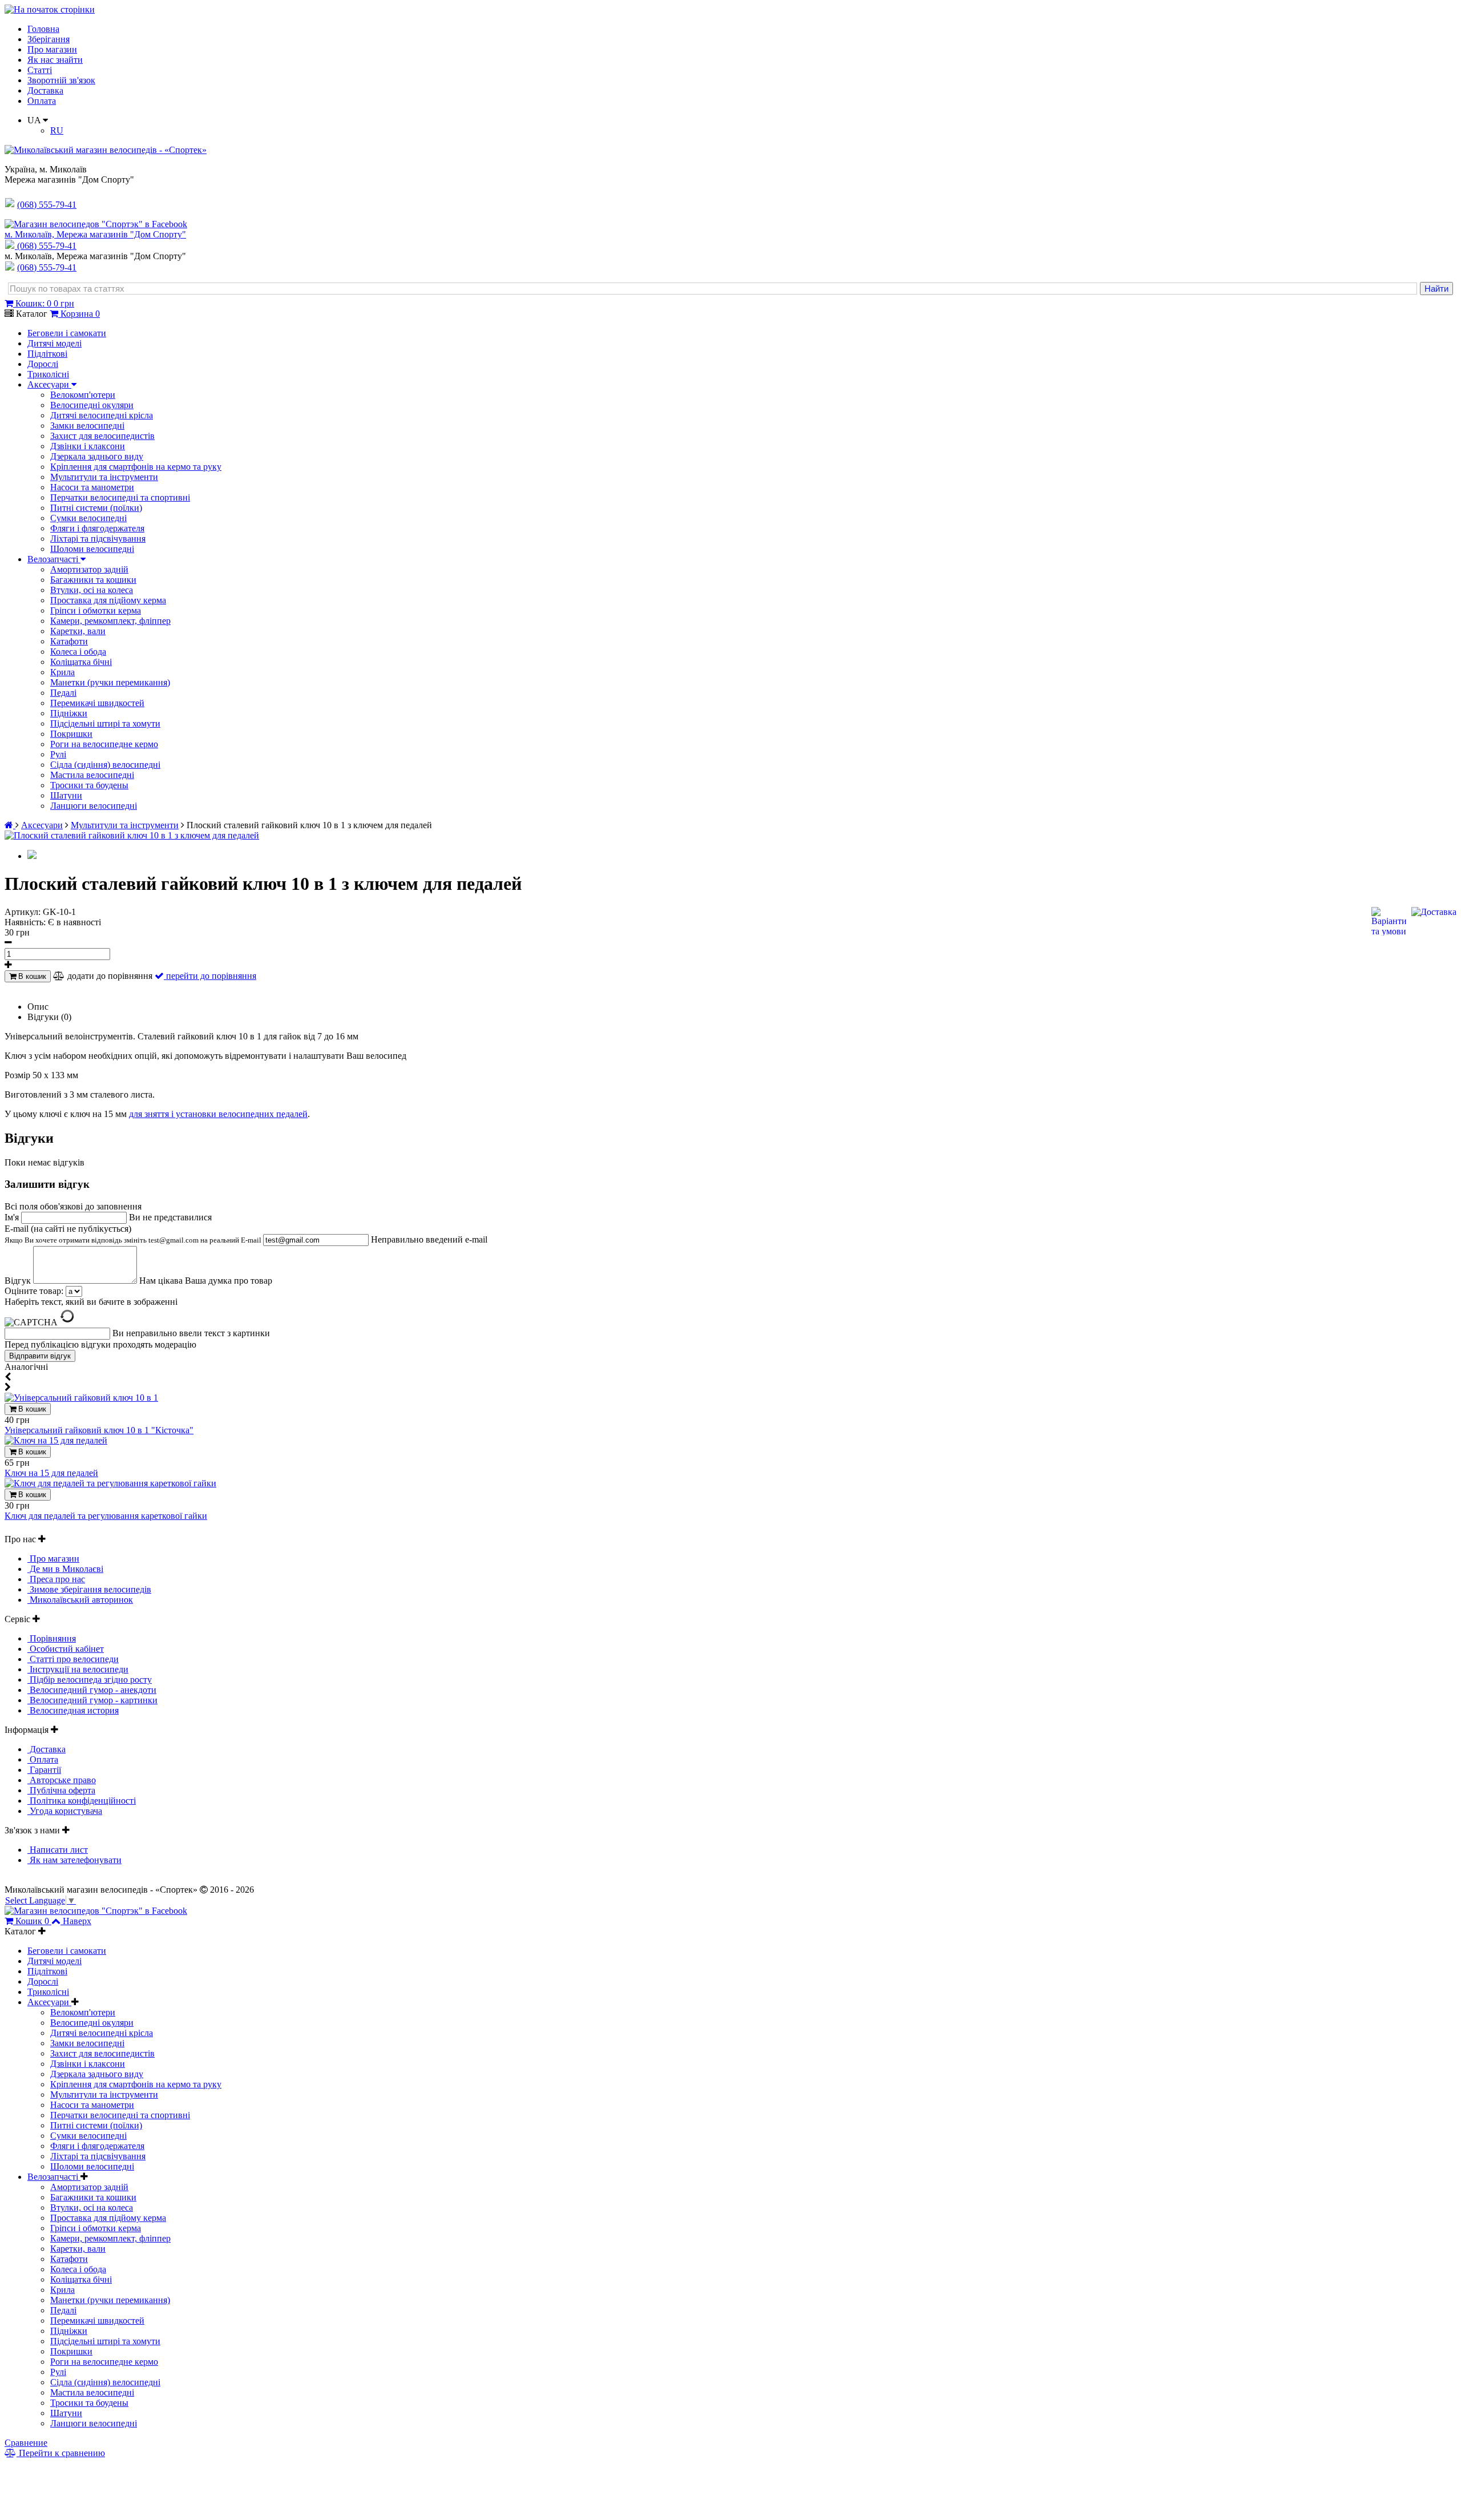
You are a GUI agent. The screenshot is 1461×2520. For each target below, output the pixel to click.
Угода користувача (65, 1811)
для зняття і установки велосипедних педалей (218, 1114)
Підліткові (47, 354)
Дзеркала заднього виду (97, 456)
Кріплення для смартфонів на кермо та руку (136, 467)
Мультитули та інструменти (104, 477)
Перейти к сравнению (61, 2453)
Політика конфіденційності (82, 1801)
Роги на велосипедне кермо (104, 744)
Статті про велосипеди (73, 1659)
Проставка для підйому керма (108, 600)
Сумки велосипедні (88, 518)
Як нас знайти (55, 60)
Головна (43, 29)
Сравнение (26, 2443)
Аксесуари (49, 384)
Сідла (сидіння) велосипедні (105, 765)
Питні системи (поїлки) (96, 508)
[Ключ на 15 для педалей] (56, 1440)
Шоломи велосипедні (92, 549)
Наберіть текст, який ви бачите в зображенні (91, 1302)
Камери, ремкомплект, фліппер (110, 621)
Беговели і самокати (67, 333)
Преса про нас (56, 1579)
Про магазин (52, 49)
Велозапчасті (54, 559)
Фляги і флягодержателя (97, 528)
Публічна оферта (61, 1790)
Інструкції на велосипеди (78, 1669)
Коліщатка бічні (81, 662)
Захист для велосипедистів (102, 436)
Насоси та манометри (92, 487)
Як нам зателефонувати (74, 1860)
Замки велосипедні (87, 426)
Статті (40, 70)
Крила (62, 672)
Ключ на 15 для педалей (51, 1473)
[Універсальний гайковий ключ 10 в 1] (81, 1398)
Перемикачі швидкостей (97, 703)
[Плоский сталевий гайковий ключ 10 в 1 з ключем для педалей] (132, 835)
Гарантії (44, 1770)
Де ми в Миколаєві (65, 1569)
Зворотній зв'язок (61, 80)
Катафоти (69, 641)
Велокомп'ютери (83, 395)
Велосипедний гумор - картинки (92, 1700)
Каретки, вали (78, 631)
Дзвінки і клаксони (88, 446)
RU (57, 130)
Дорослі (43, 364)
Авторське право (62, 1780)
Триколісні (48, 374)
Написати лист (58, 1850)
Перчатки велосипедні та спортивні (120, 497)
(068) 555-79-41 (47, 246)
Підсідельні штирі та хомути (105, 723)
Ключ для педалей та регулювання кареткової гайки (106, 1516)
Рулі (58, 754)
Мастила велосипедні (92, 775)
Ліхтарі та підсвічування (98, 539)
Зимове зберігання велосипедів (89, 1589)
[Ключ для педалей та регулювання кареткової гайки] (110, 1483)
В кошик (31, 976)
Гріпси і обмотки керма (96, 610)
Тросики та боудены (89, 785)
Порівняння (52, 1638)
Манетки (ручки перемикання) (110, 682)
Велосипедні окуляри (92, 405)
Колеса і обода (78, 652)
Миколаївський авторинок (80, 1600)
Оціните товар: (34, 1291)
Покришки (71, 734)
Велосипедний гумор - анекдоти (92, 1690)
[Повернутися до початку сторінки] (50, 9)
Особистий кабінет (66, 1649)
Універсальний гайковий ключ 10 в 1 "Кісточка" (99, 1430)
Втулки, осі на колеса (92, 590)
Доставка (45, 90)
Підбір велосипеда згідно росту (90, 1680)
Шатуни (66, 795)
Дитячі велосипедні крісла (102, 415)
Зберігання (49, 39)
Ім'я (13, 1217)
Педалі (63, 693)
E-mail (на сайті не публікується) (134, 1234)
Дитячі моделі (55, 343)
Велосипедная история (73, 1710)
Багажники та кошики (93, 580)
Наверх (77, 1921)
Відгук (19, 1281)
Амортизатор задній (89, 569)
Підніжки (69, 713)
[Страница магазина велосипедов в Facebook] (96, 224)
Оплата (42, 101)
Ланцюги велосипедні (94, 806)
